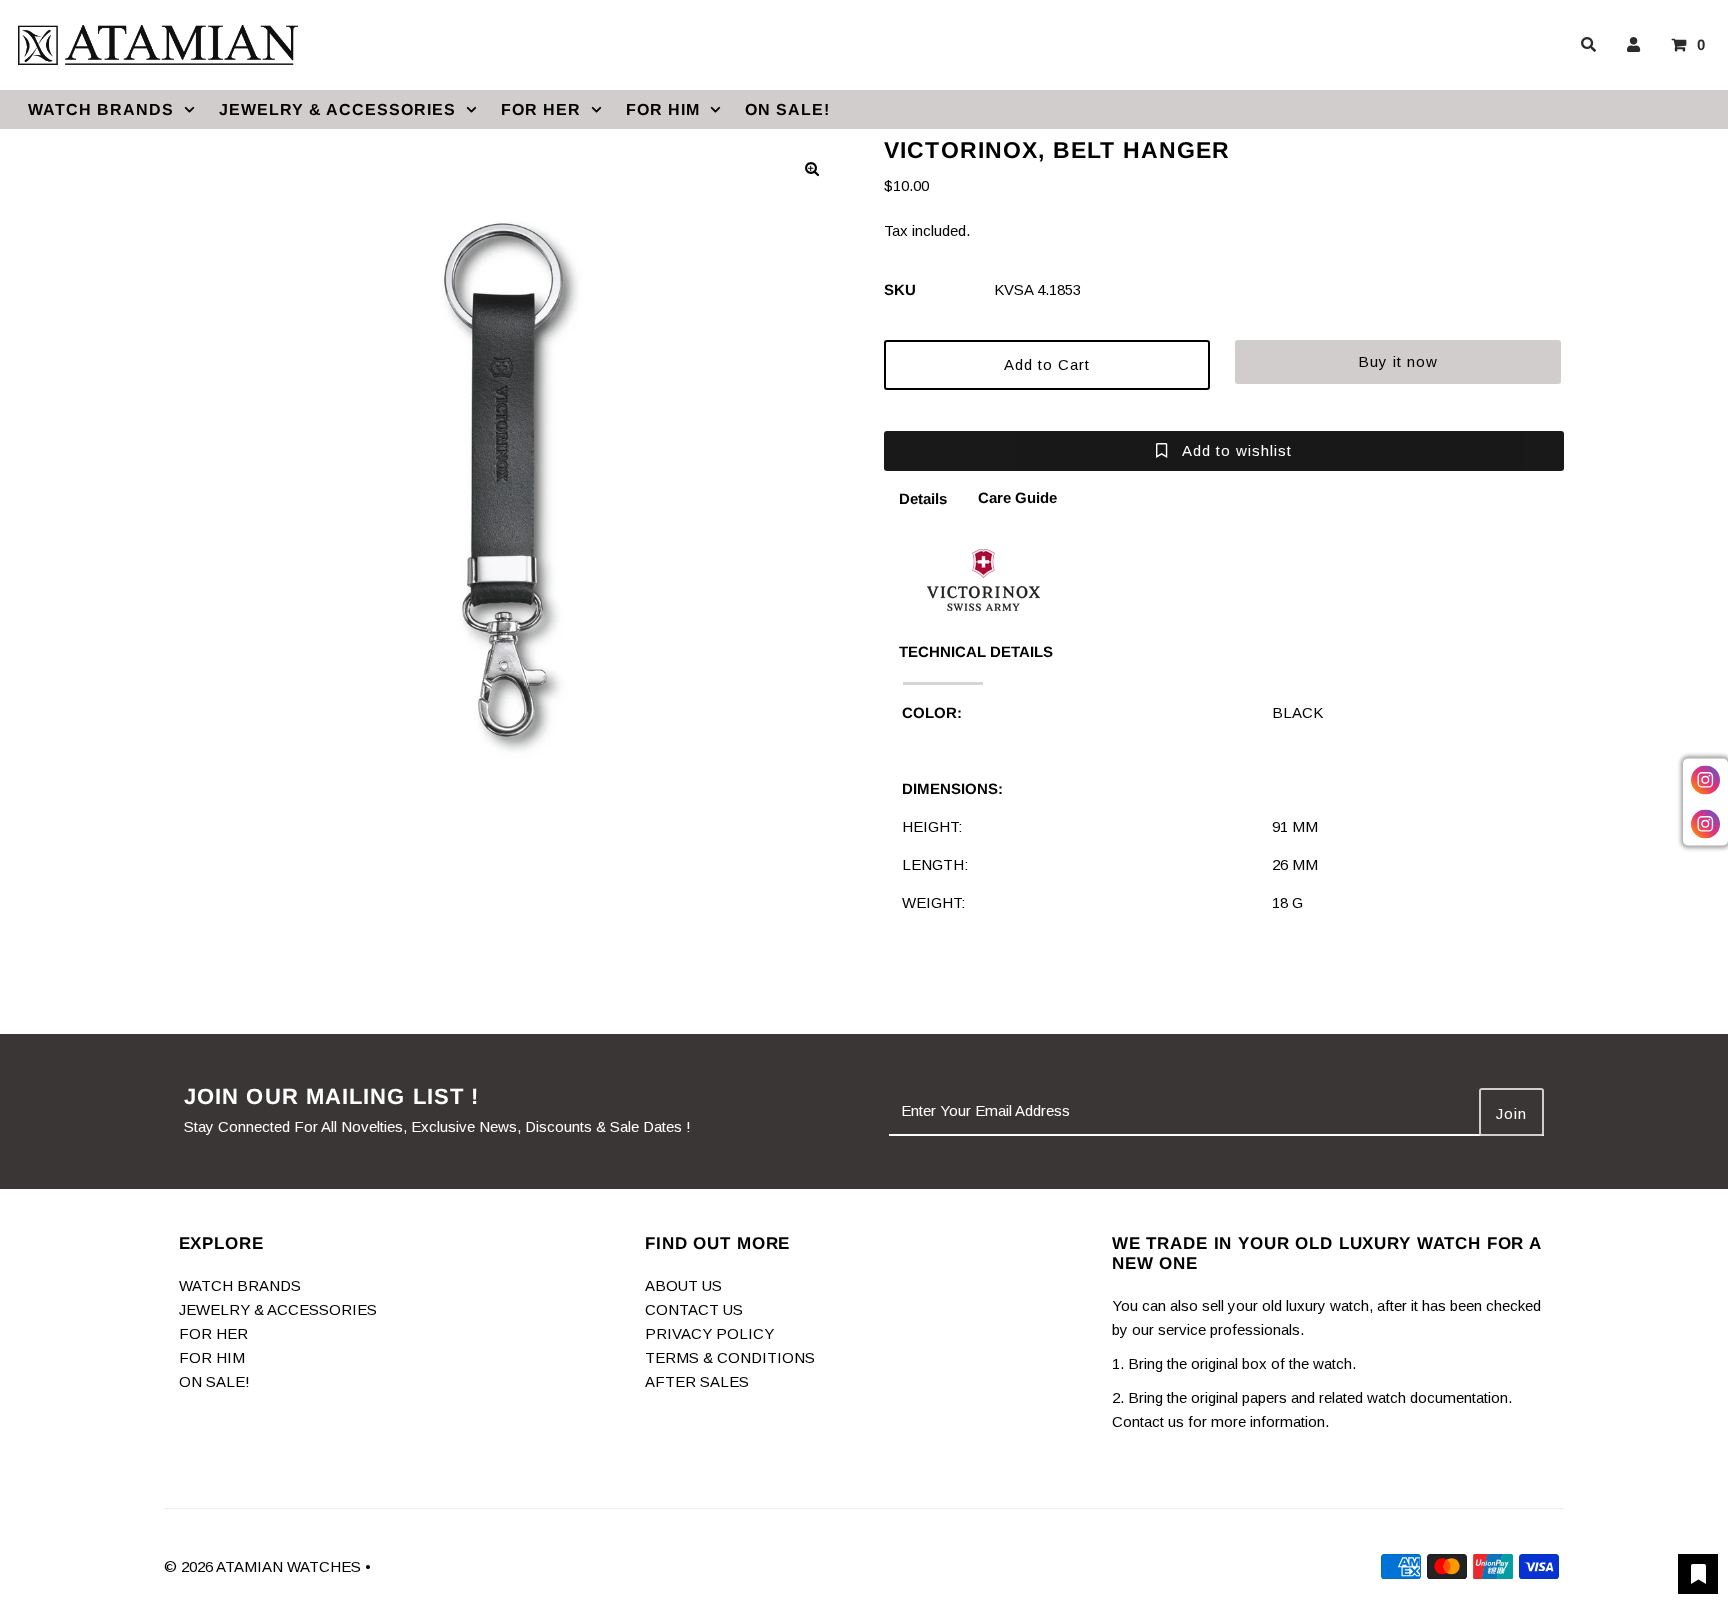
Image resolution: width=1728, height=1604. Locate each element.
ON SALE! (787, 109)
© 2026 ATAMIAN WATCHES (264, 1566)
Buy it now (1398, 361)
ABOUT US (683, 1285)
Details (923, 498)
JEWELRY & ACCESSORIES (337, 109)
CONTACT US (694, 1309)
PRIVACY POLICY (709, 1333)
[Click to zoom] (812, 169)
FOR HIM (663, 109)
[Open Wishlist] (1698, 1574)
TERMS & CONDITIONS (730, 1357)
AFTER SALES (697, 1381)
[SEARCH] (1585, 44)
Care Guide (1017, 497)
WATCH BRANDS (101, 109)
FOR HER (541, 109)
